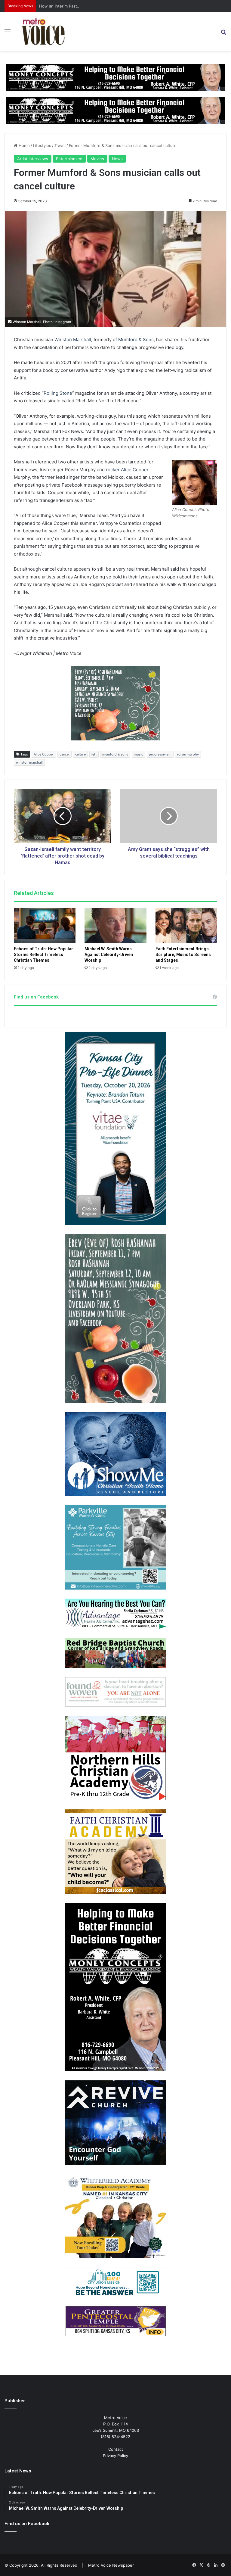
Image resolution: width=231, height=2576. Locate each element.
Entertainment (69, 159)
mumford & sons (115, 754)
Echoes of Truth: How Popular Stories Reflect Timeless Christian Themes (43, 955)
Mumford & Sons (136, 340)
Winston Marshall (73, 340)
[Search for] (223, 34)
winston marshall (29, 762)
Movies (97, 159)
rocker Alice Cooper (127, 470)
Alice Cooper (44, 754)
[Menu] (8, 34)
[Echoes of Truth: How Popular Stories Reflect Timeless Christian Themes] (45, 926)
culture (80, 754)
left (94, 754)
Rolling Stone (58, 393)
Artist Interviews (33, 159)
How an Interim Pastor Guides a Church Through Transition (95, 6)
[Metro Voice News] (43, 32)
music (139, 754)
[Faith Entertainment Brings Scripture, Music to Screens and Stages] (186, 926)
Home (24, 145)
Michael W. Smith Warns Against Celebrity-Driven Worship (109, 955)
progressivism (160, 754)
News (117, 159)
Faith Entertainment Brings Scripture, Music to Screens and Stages (183, 955)
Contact (116, 2449)
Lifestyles (42, 145)
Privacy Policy (115, 2456)
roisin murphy (188, 754)
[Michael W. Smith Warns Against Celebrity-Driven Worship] (115, 926)
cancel (65, 754)
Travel (60, 145)
